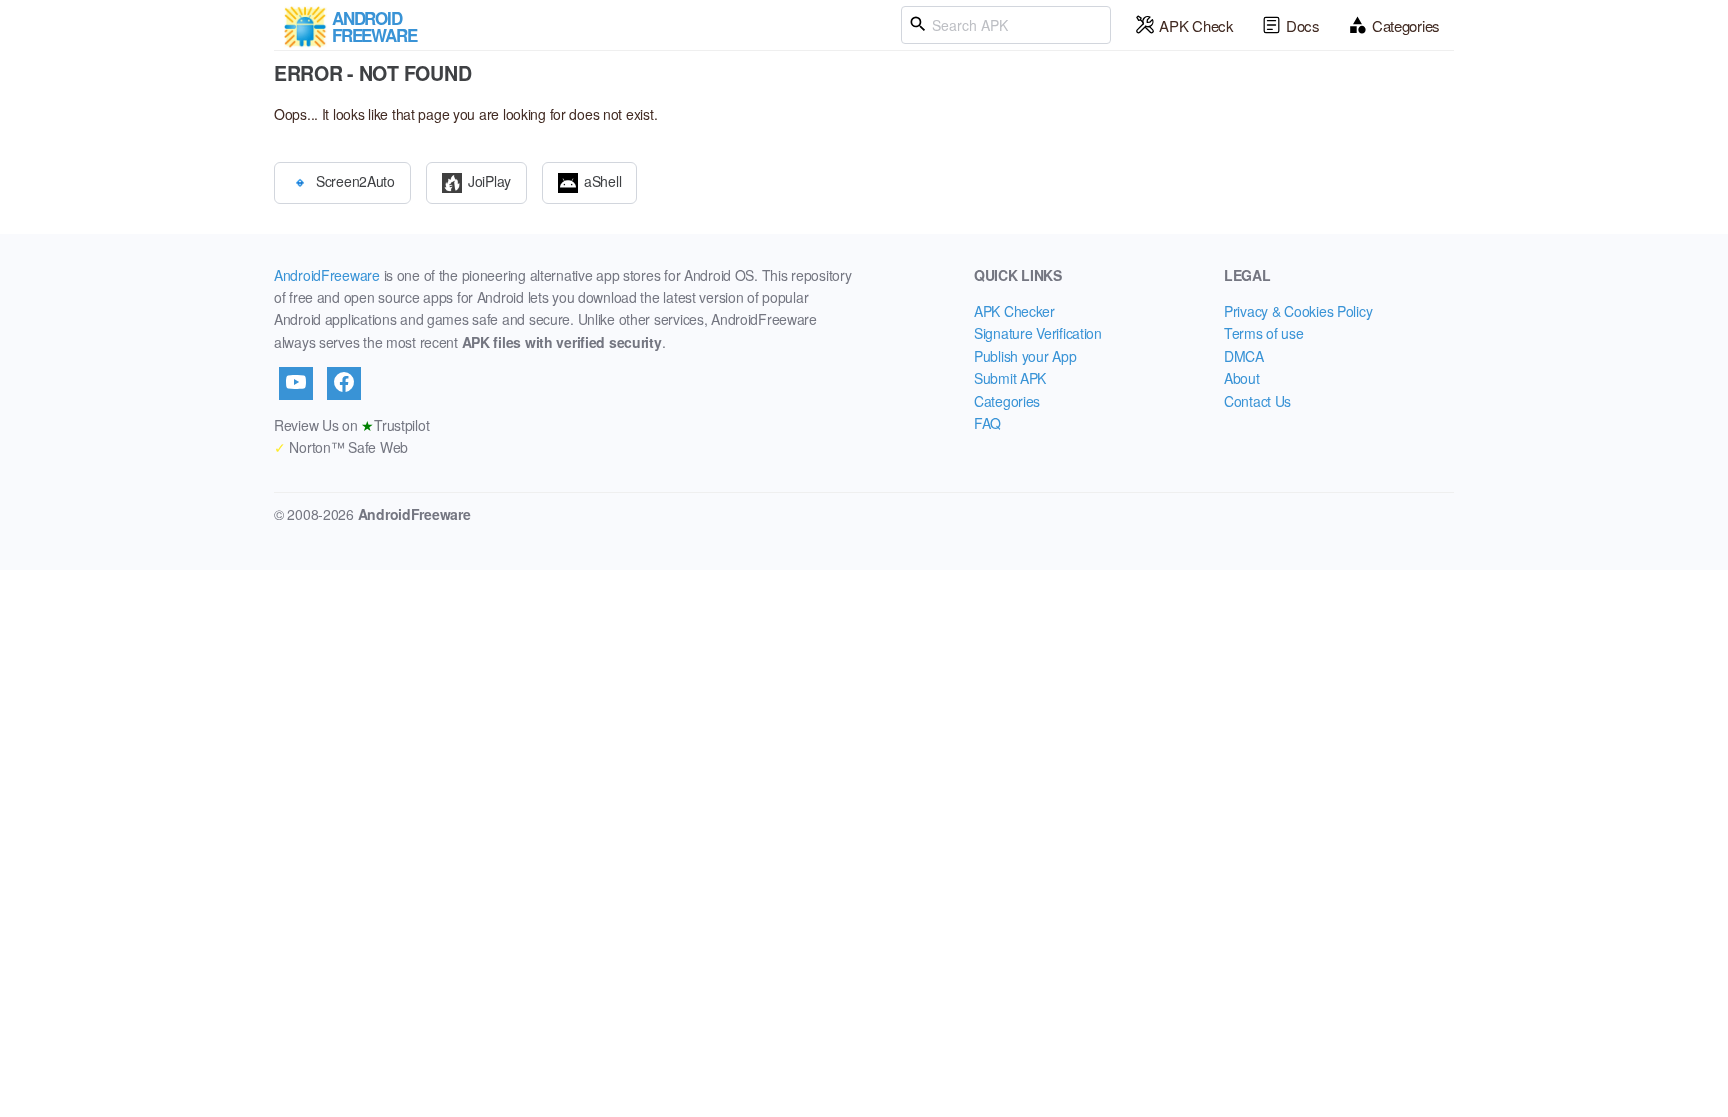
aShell (602, 180)
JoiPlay (489, 180)
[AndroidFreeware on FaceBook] (344, 383)
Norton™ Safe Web (341, 447)
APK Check (1196, 25)
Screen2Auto (355, 180)
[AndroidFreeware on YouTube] (296, 383)
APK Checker (1014, 311)
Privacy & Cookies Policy (1298, 311)
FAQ (987, 423)
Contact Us (1257, 401)
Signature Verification (1038, 333)
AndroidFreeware (327, 275)
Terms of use (1264, 333)
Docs (1303, 25)
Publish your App (1025, 356)
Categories (1406, 25)
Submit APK (1010, 378)
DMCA (1244, 356)
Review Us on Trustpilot (351, 425)
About (1242, 378)
